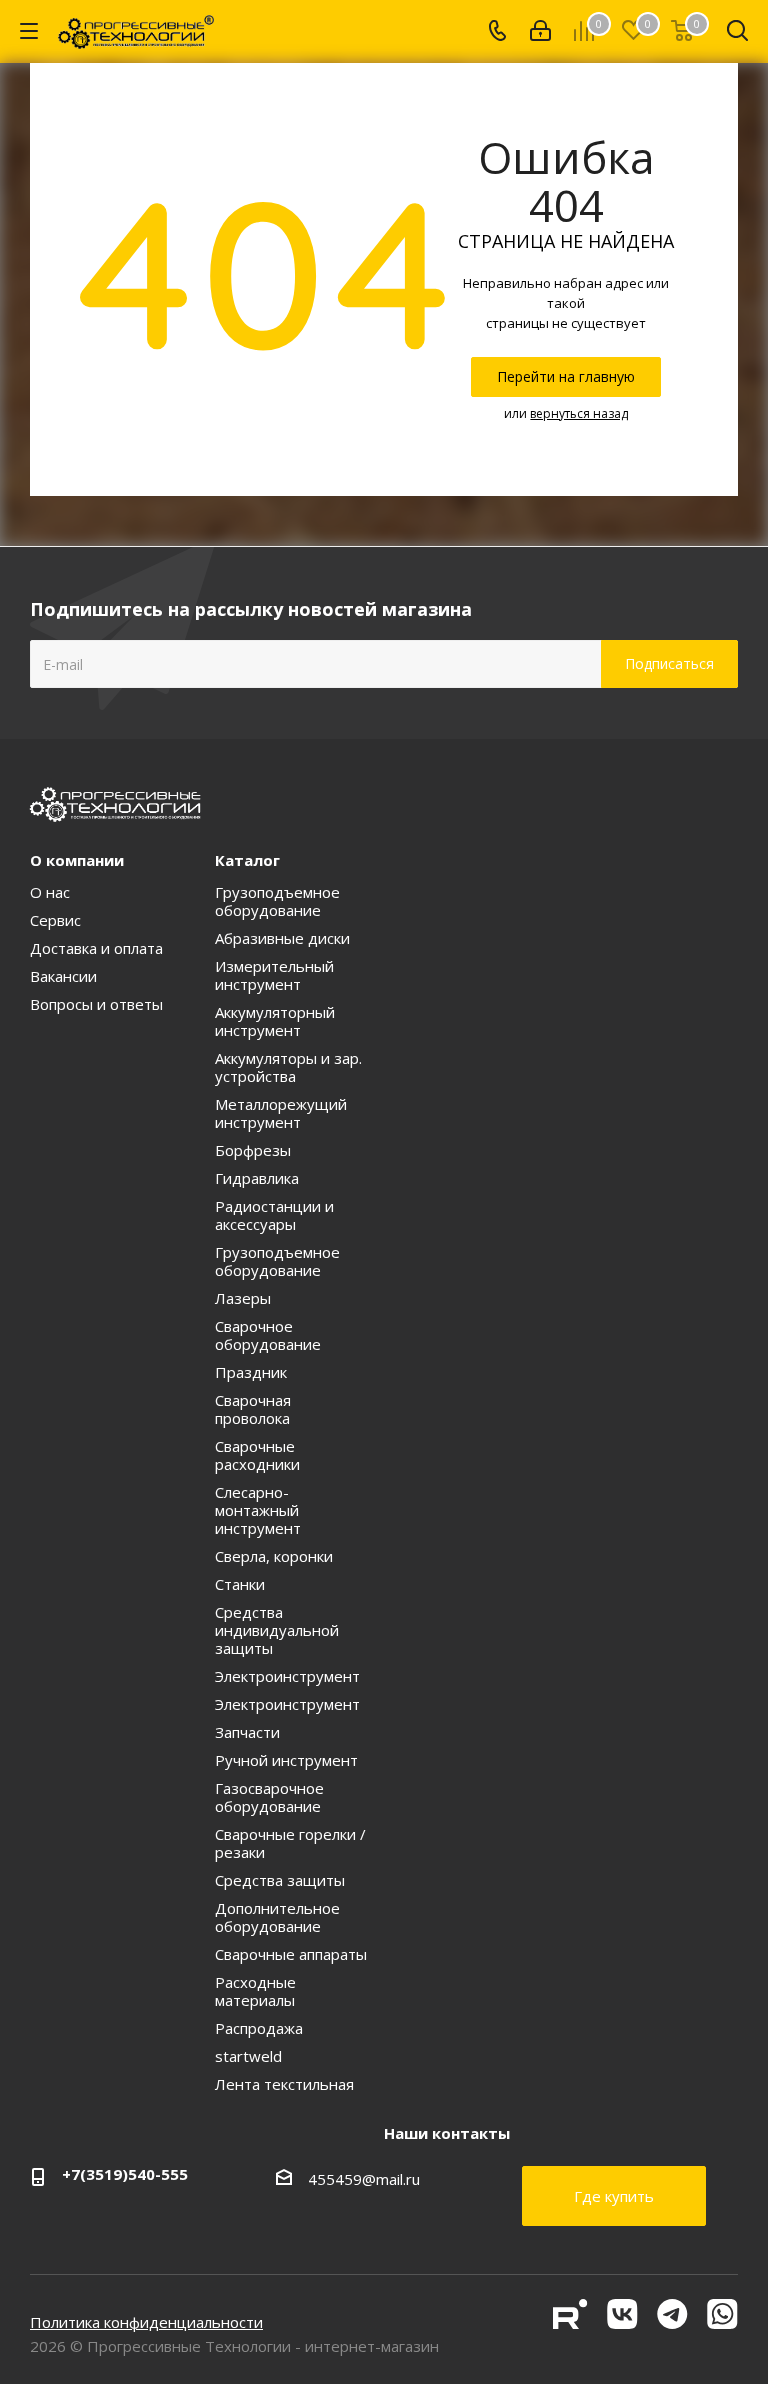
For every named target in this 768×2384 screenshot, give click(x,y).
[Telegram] (674, 2323)
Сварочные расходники (257, 1455)
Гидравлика (257, 1178)
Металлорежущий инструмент (281, 1113)
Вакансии (63, 976)
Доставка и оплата (96, 948)
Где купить (614, 2196)
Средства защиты (280, 1880)
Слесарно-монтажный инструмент (258, 1510)
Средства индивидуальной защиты (277, 1630)
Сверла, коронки (274, 1556)
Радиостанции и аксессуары (274, 1215)
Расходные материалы (255, 1991)
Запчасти (247, 1732)
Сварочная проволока (253, 1409)
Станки (240, 1584)
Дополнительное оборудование (277, 1917)
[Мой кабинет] (540, 31)
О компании (77, 860)
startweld (248, 2056)
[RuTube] (572, 2323)
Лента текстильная (284, 2084)
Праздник (251, 1372)
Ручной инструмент (286, 1760)
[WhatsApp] (722, 2323)
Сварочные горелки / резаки (290, 1843)
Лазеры (243, 1298)
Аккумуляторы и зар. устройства (288, 1067)
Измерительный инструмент (274, 975)
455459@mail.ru (364, 2179)
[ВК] (624, 2323)
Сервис (55, 920)
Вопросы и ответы (96, 1004)
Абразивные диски (282, 938)
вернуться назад (579, 413)
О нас (50, 892)
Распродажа (259, 2028)
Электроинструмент (287, 1676)
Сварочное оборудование (268, 1335)
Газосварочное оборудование (269, 1797)
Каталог (247, 860)
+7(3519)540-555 (125, 2174)
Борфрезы (253, 1150)
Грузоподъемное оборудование (277, 901)
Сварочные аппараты (291, 1954)
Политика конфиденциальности (146, 2322)
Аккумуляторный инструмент (275, 1021)
